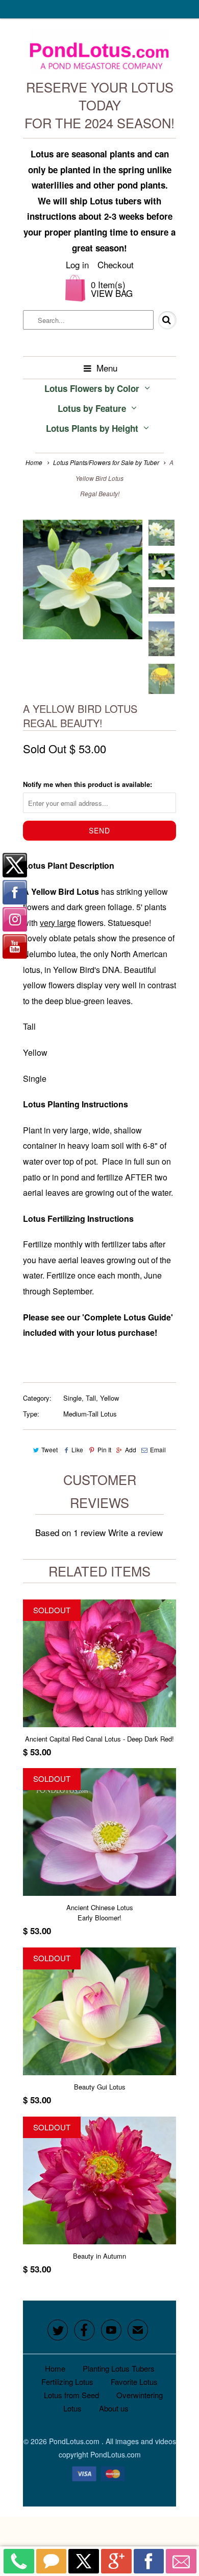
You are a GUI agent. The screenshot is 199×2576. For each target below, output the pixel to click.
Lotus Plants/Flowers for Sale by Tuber (106, 462)
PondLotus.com (75, 2441)
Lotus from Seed (71, 2395)
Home (55, 2368)
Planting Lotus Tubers (119, 2368)
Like (77, 1449)
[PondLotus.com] (100, 53)
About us (114, 2408)
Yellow (109, 1398)
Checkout (116, 264)
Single (72, 1398)
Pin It (104, 1449)
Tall (91, 1398)
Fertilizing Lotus (67, 2382)
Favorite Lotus (134, 2382)
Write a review (135, 1532)
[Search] (160, 320)
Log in (77, 264)
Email (158, 1449)
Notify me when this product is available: (88, 784)
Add (131, 1449)
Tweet (49, 1449)
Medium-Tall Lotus (90, 1414)
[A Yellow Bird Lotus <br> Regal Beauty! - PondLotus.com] (83, 579)
